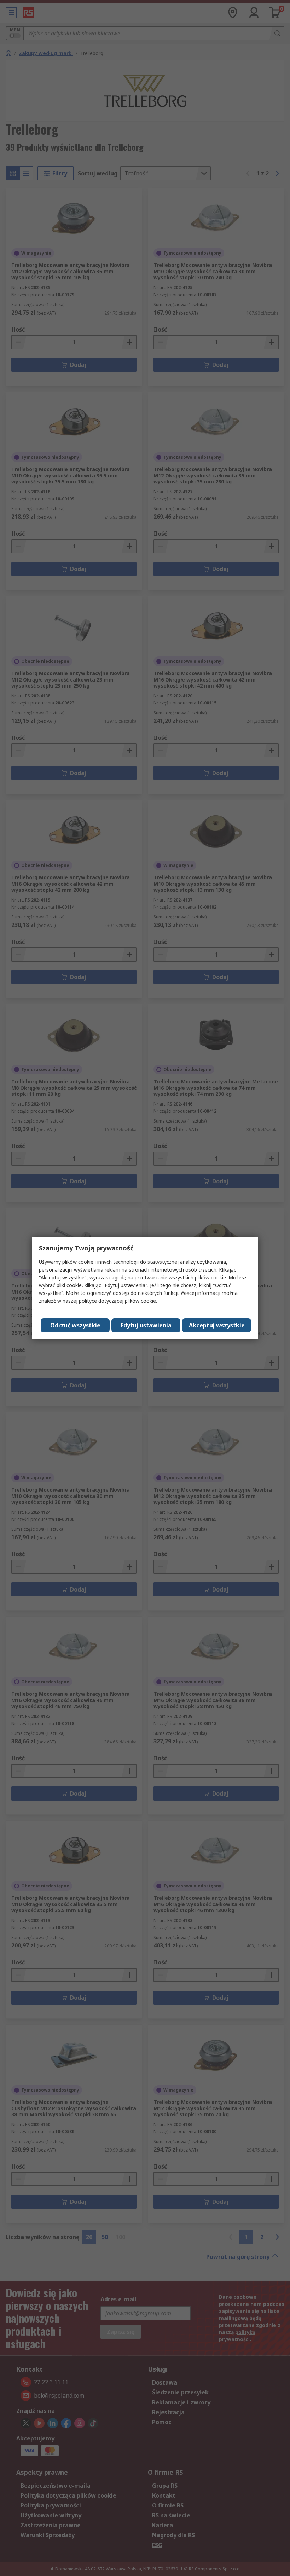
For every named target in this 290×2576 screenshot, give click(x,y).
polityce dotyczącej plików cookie (117, 1301)
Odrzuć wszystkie (75, 1325)
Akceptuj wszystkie (217, 1325)
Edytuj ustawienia (146, 1325)
